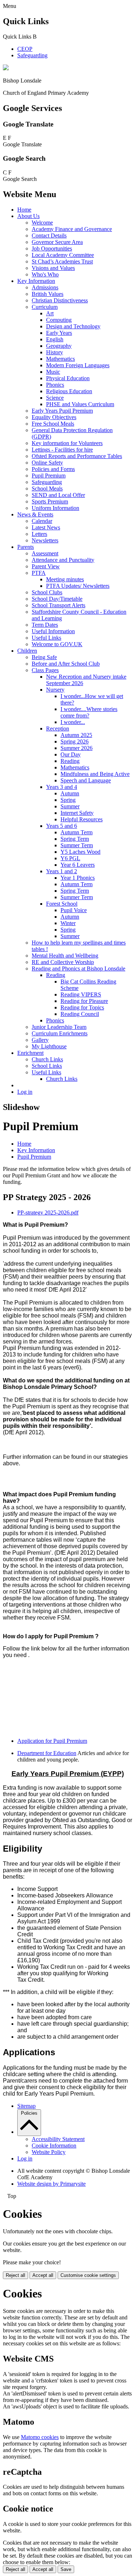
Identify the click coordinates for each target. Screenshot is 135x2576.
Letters (39, 534)
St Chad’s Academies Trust (62, 261)
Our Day (71, 754)
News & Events (35, 514)
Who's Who (45, 274)
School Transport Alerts (58, 605)
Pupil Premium (49, 476)
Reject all (15, 2275)
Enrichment (30, 1053)
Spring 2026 (75, 741)
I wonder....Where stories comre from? (89, 712)
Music (53, 372)
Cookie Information (54, 2146)
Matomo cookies (40, 2437)
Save (66, 2569)
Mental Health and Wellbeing (65, 956)
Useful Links (46, 638)
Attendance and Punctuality (63, 560)
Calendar (42, 521)
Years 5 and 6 (62, 826)
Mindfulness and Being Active (95, 774)
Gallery (40, 1040)
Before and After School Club (66, 664)
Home (24, 210)
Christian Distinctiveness (60, 300)
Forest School (62, 904)
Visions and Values (53, 268)
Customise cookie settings (88, 2275)
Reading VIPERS (81, 994)
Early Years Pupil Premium (62, 411)
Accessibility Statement (58, 2139)
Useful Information (53, 631)
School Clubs (47, 592)
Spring (68, 800)
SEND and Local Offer (58, 495)
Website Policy (49, 2152)
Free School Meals (53, 424)
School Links (47, 1066)
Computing (59, 320)
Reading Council (80, 1014)
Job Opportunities (52, 248)
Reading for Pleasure (84, 1001)
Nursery (55, 690)
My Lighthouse (49, 1046)
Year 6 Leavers (78, 865)
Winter (68, 923)
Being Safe (44, 657)
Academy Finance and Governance (72, 229)
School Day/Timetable (57, 599)
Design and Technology (73, 326)
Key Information (36, 281)
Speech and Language (86, 780)
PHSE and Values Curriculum (80, 404)
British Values (48, 294)
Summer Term (77, 845)
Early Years (59, 333)
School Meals (47, 488)
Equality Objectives (54, 417)
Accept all (43, 2275)
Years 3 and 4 (62, 787)
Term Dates (45, 625)
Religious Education (69, 391)
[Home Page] (6, 68)
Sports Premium (50, 501)
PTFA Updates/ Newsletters (78, 586)
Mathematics (60, 359)
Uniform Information (55, 508)
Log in (25, 1092)
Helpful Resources (82, 819)
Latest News (46, 527)
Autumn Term (76, 832)
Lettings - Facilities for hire (62, 450)
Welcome (42, 223)
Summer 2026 (76, 748)
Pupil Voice (74, 910)
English (55, 339)
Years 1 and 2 (62, 871)
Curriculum (45, 307)
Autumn (70, 793)
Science (55, 398)
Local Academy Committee (63, 255)
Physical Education (68, 378)
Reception (58, 729)
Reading (70, 761)
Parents (26, 547)
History (55, 352)
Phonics (55, 385)
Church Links (47, 1059)
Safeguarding (32, 55)
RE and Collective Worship (63, 962)
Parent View (46, 566)
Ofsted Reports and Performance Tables (77, 456)
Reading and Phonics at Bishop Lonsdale (78, 969)
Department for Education (47, 1753)
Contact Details (49, 236)
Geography (59, 346)
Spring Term (75, 839)
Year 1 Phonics (78, 878)
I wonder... (73, 722)
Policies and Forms (53, 469)
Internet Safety (77, 813)
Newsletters (45, 540)
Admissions (45, 287)
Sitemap (26, 2106)
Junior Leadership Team (59, 1027)
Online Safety (47, 463)
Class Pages (45, 670)
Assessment (45, 553)
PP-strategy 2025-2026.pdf (48, 1213)
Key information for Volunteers (67, 443)
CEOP (25, 49)
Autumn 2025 (76, 735)
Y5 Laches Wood (80, 852)
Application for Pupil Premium (52, 1741)
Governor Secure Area (57, 242)
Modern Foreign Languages (78, 365)
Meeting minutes (65, 579)
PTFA (39, 573)
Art (50, 313)
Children (27, 651)
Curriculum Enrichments (60, 1033)
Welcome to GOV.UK (57, 644)
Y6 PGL (70, 858)
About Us (28, 216)
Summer (70, 806)
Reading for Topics (82, 1007)
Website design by (51, 2184)
